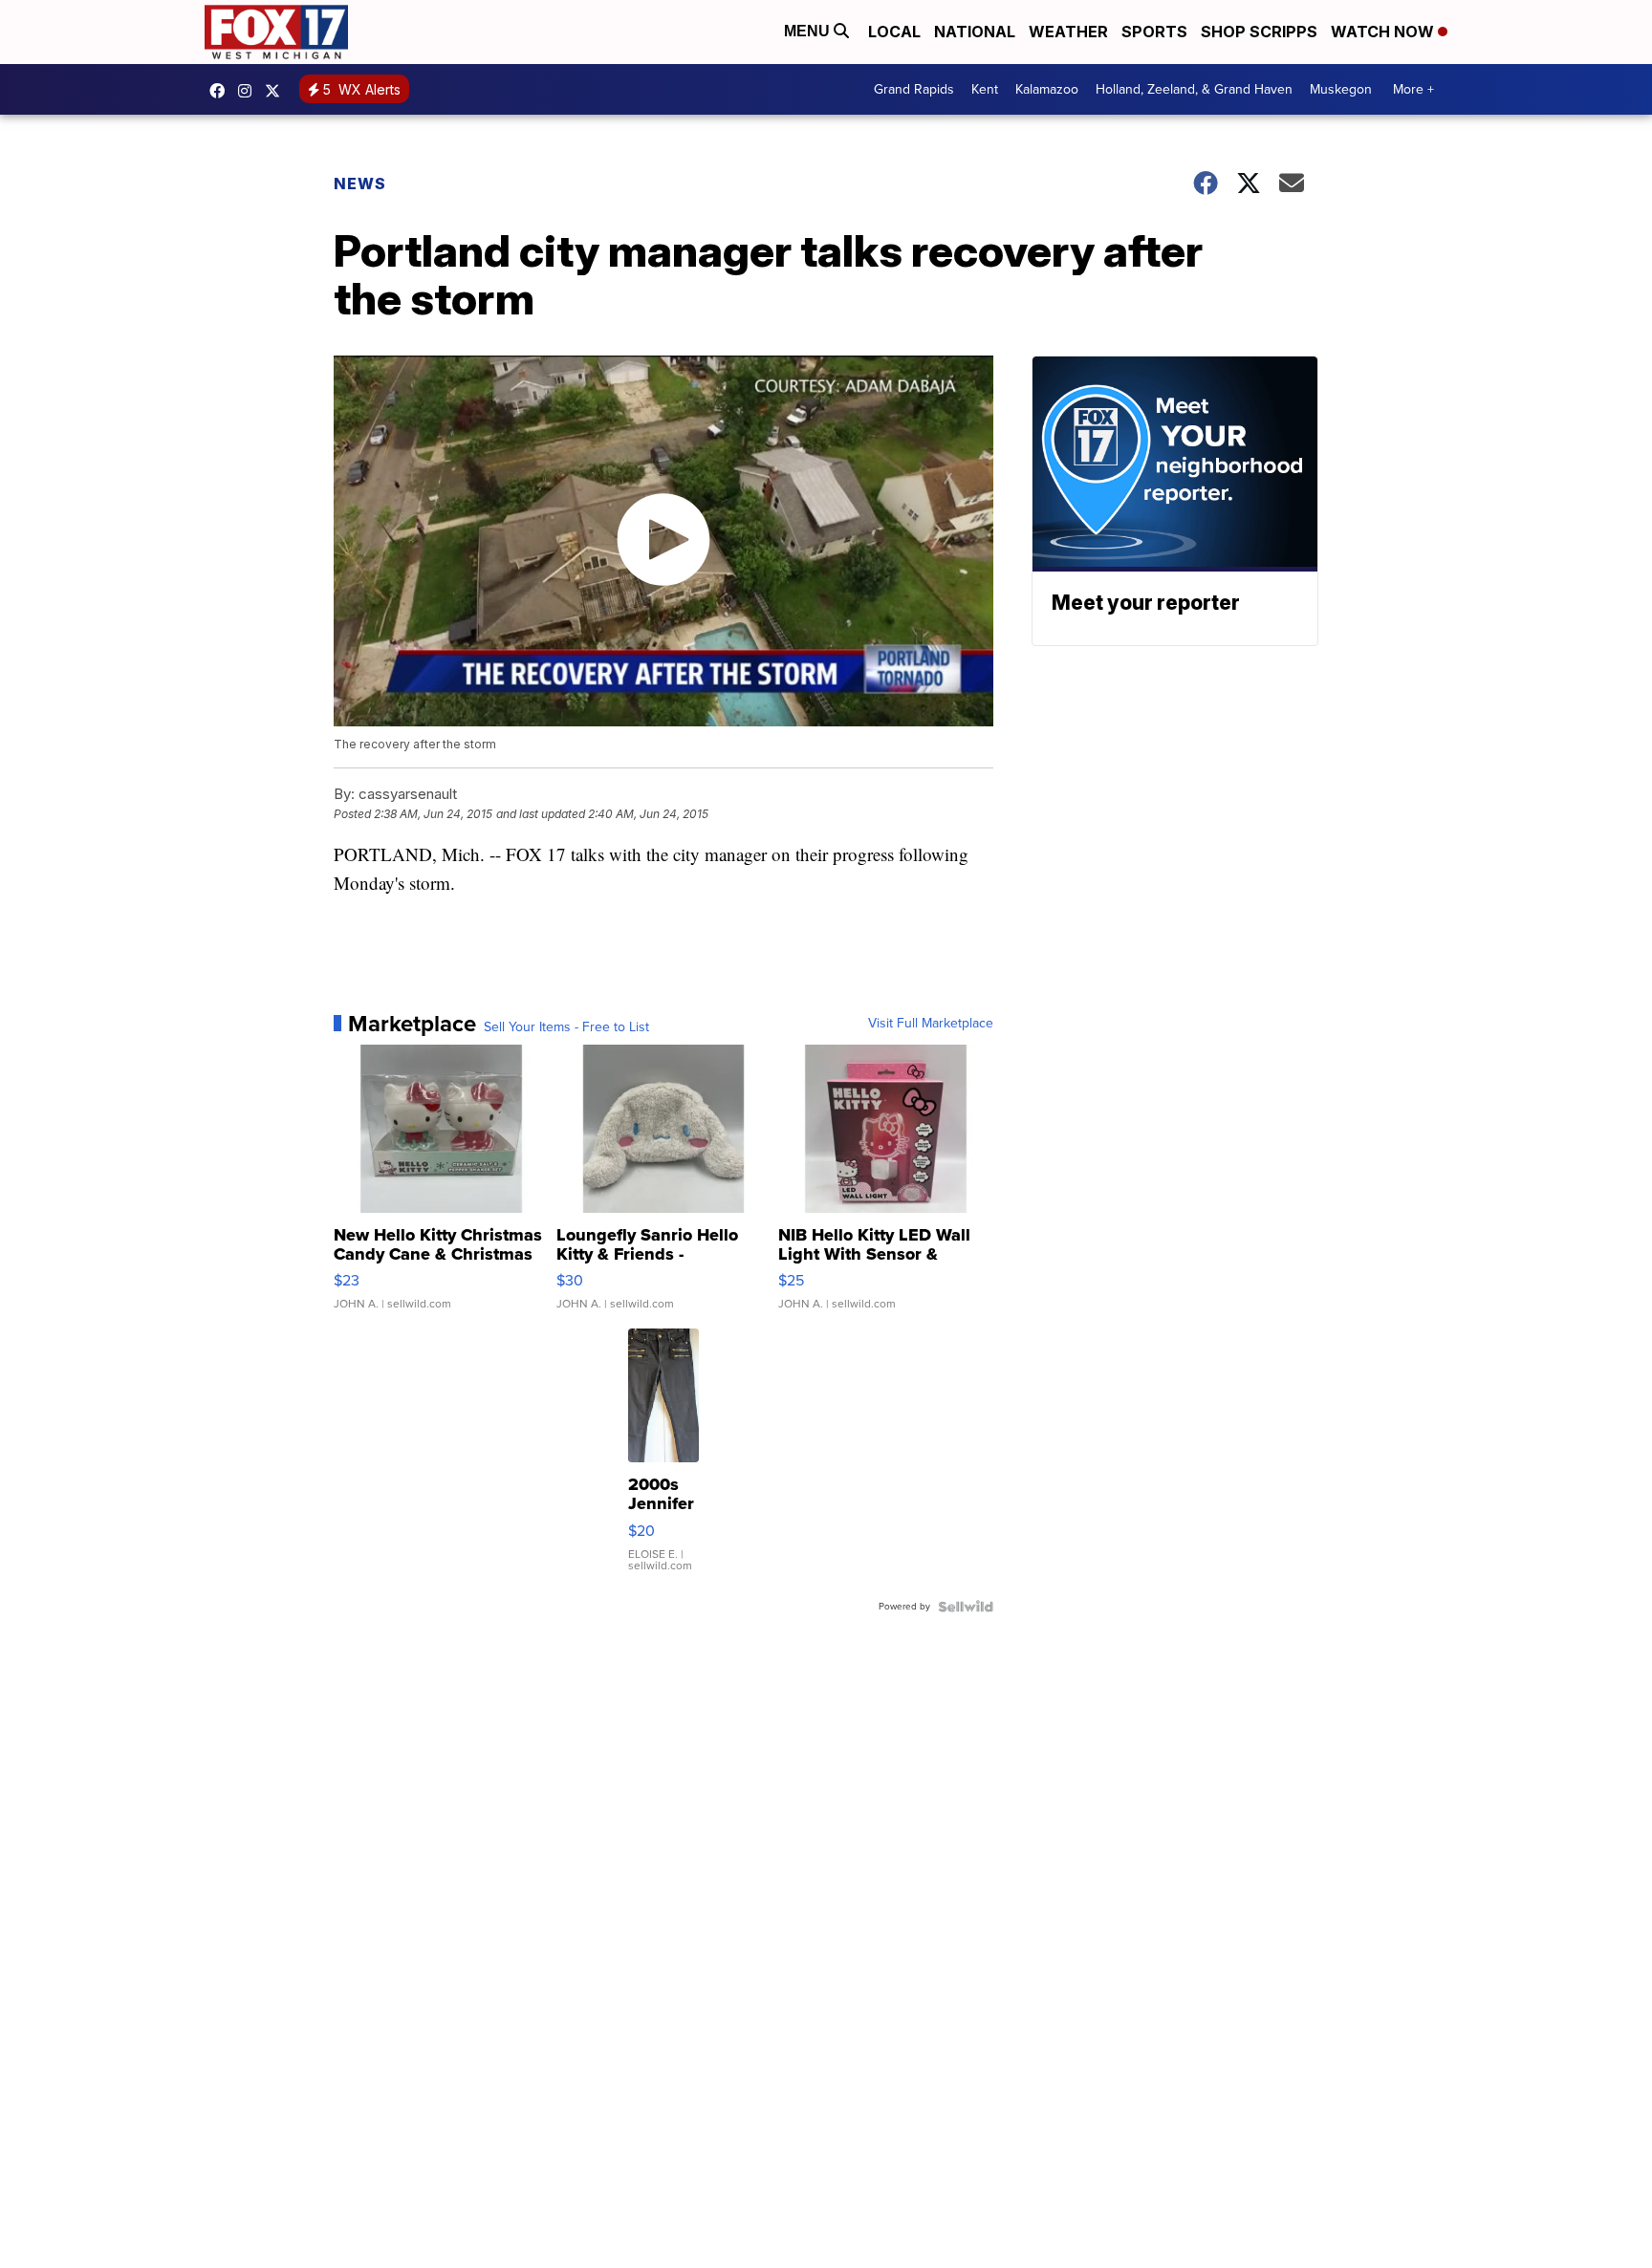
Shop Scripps (1259, 32)
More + (1413, 89)
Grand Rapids (914, 89)
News (360, 184)
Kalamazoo (1047, 89)
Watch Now (1384, 32)
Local (894, 32)
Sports (1154, 32)
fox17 (277, 91)
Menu (809, 31)
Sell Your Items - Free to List (566, 1027)
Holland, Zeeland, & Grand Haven (1194, 89)
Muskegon (1341, 89)
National (975, 32)
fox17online (222, 91)
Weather (1068, 32)
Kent (985, 89)
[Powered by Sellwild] (966, 1607)
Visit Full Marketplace (931, 1024)
